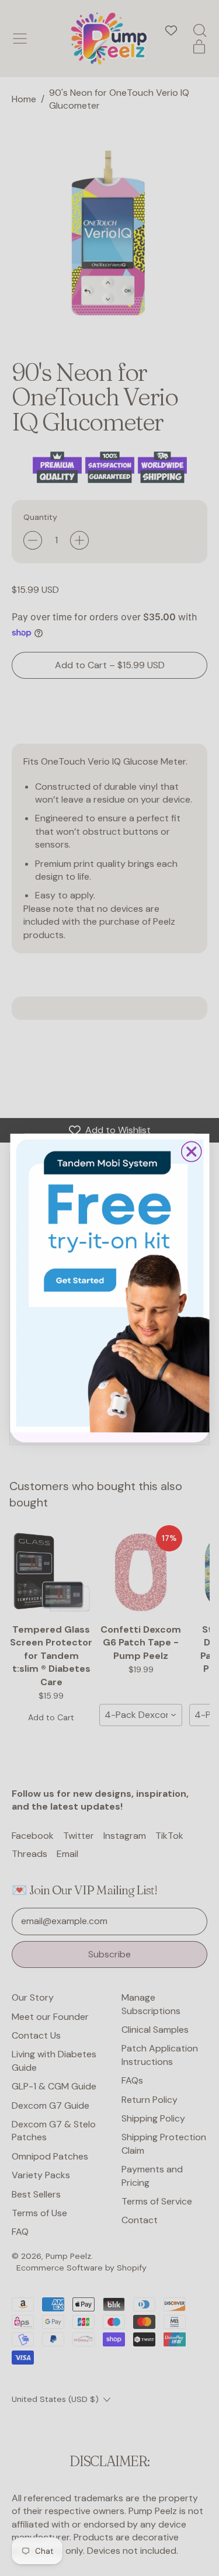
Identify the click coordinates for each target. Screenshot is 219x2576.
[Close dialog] (191, 1151)
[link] (109, 1283)
